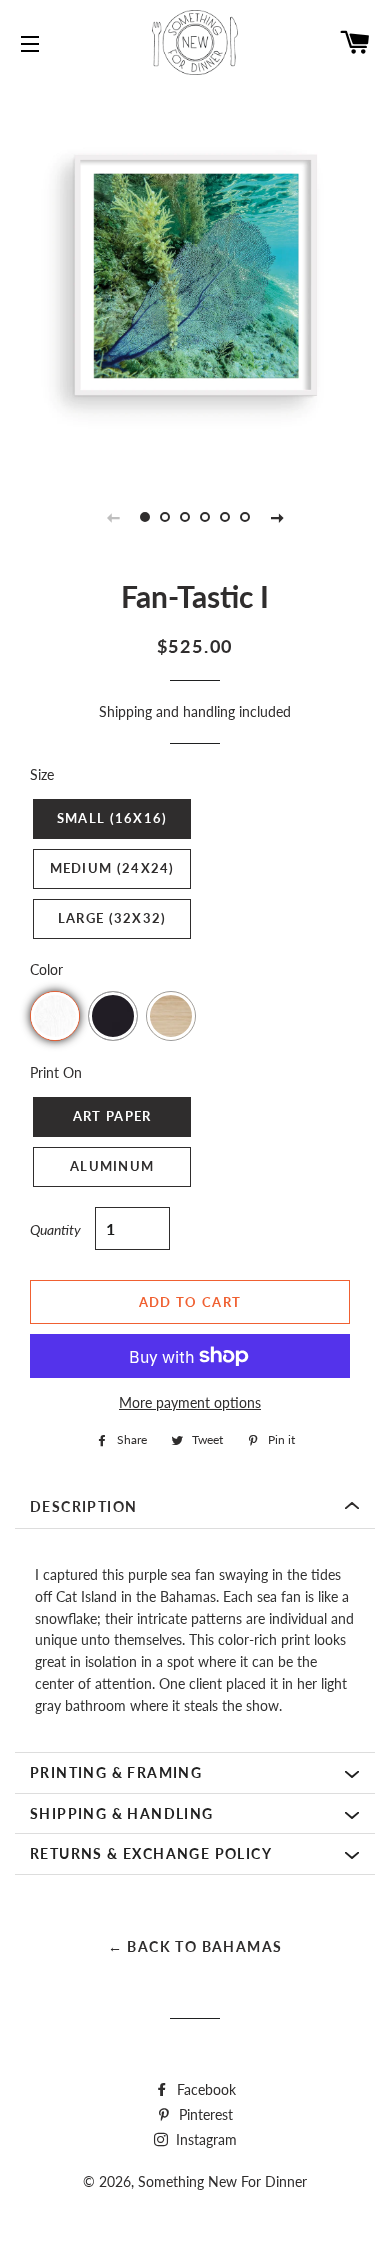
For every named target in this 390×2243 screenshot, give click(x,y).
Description (83, 1506)
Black (113, 1016)
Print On (56, 1072)
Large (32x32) (112, 918)
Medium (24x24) (112, 868)
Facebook (204, 2089)
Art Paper (112, 1116)
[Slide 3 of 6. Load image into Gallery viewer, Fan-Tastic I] (185, 517)
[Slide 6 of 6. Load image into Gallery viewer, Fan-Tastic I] (245, 517)
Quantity (55, 1229)
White (55, 1016)
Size (42, 774)
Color (46, 969)
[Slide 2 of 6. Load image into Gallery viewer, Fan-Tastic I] (165, 517)
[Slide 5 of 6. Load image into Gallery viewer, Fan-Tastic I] (225, 517)
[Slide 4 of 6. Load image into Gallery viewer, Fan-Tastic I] (205, 517)
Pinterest (204, 2114)
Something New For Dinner (222, 2181)
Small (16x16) (112, 818)
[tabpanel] (195, 275)
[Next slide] (277, 517)
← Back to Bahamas (195, 1946)
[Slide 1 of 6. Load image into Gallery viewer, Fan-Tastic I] (145, 517)
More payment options (190, 1402)
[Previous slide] (113, 517)
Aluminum (112, 1166)
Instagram (204, 2139)
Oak (171, 1016)
